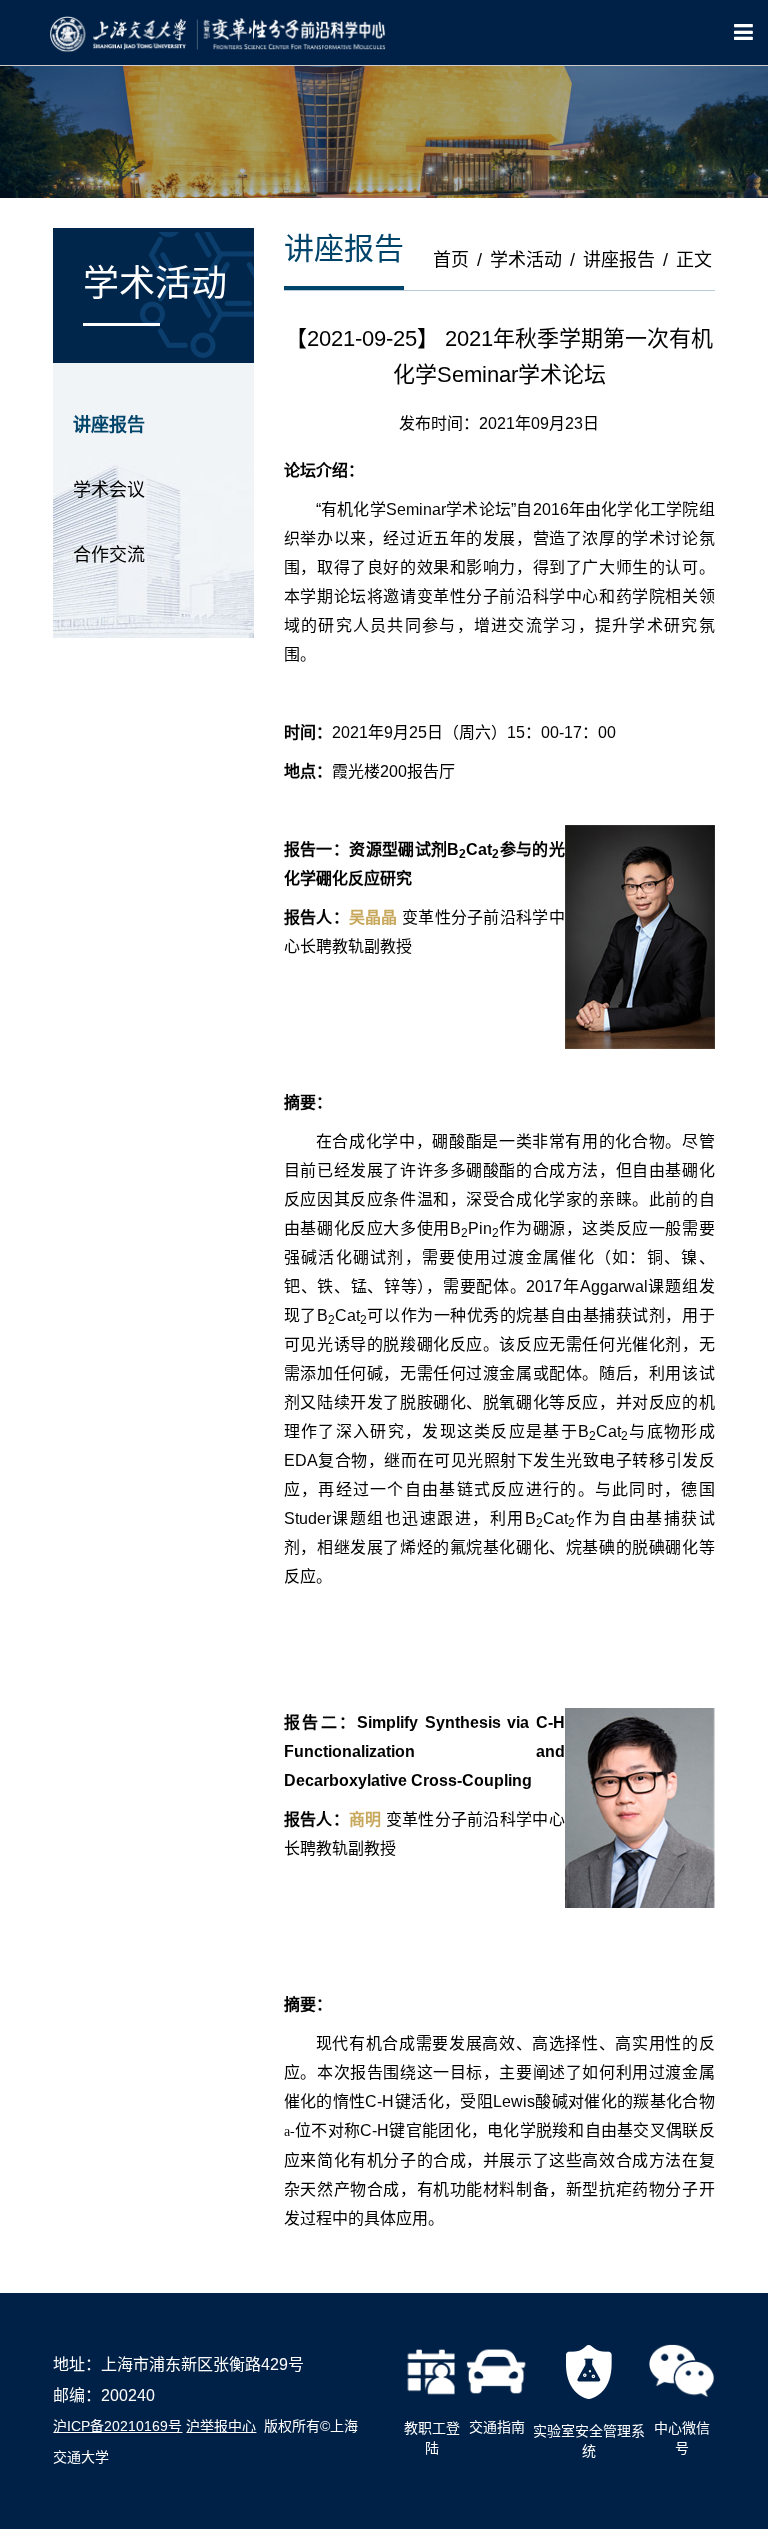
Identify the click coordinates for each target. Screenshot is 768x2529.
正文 (694, 260)
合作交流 (109, 555)
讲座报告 (109, 425)
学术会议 (109, 490)
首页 (451, 260)
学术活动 (526, 260)
